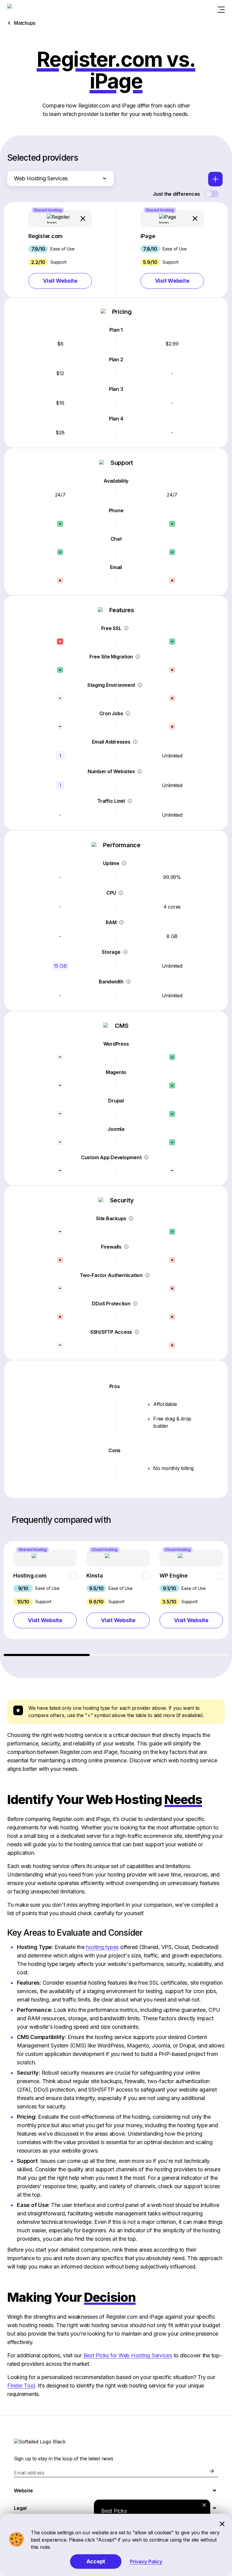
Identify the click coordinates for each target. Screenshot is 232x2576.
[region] (116, 1599)
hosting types (102, 1947)
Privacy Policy (146, 2562)
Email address (29, 2473)
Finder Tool (21, 2386)
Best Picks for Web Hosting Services (128, 2355)
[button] (60, 249)
